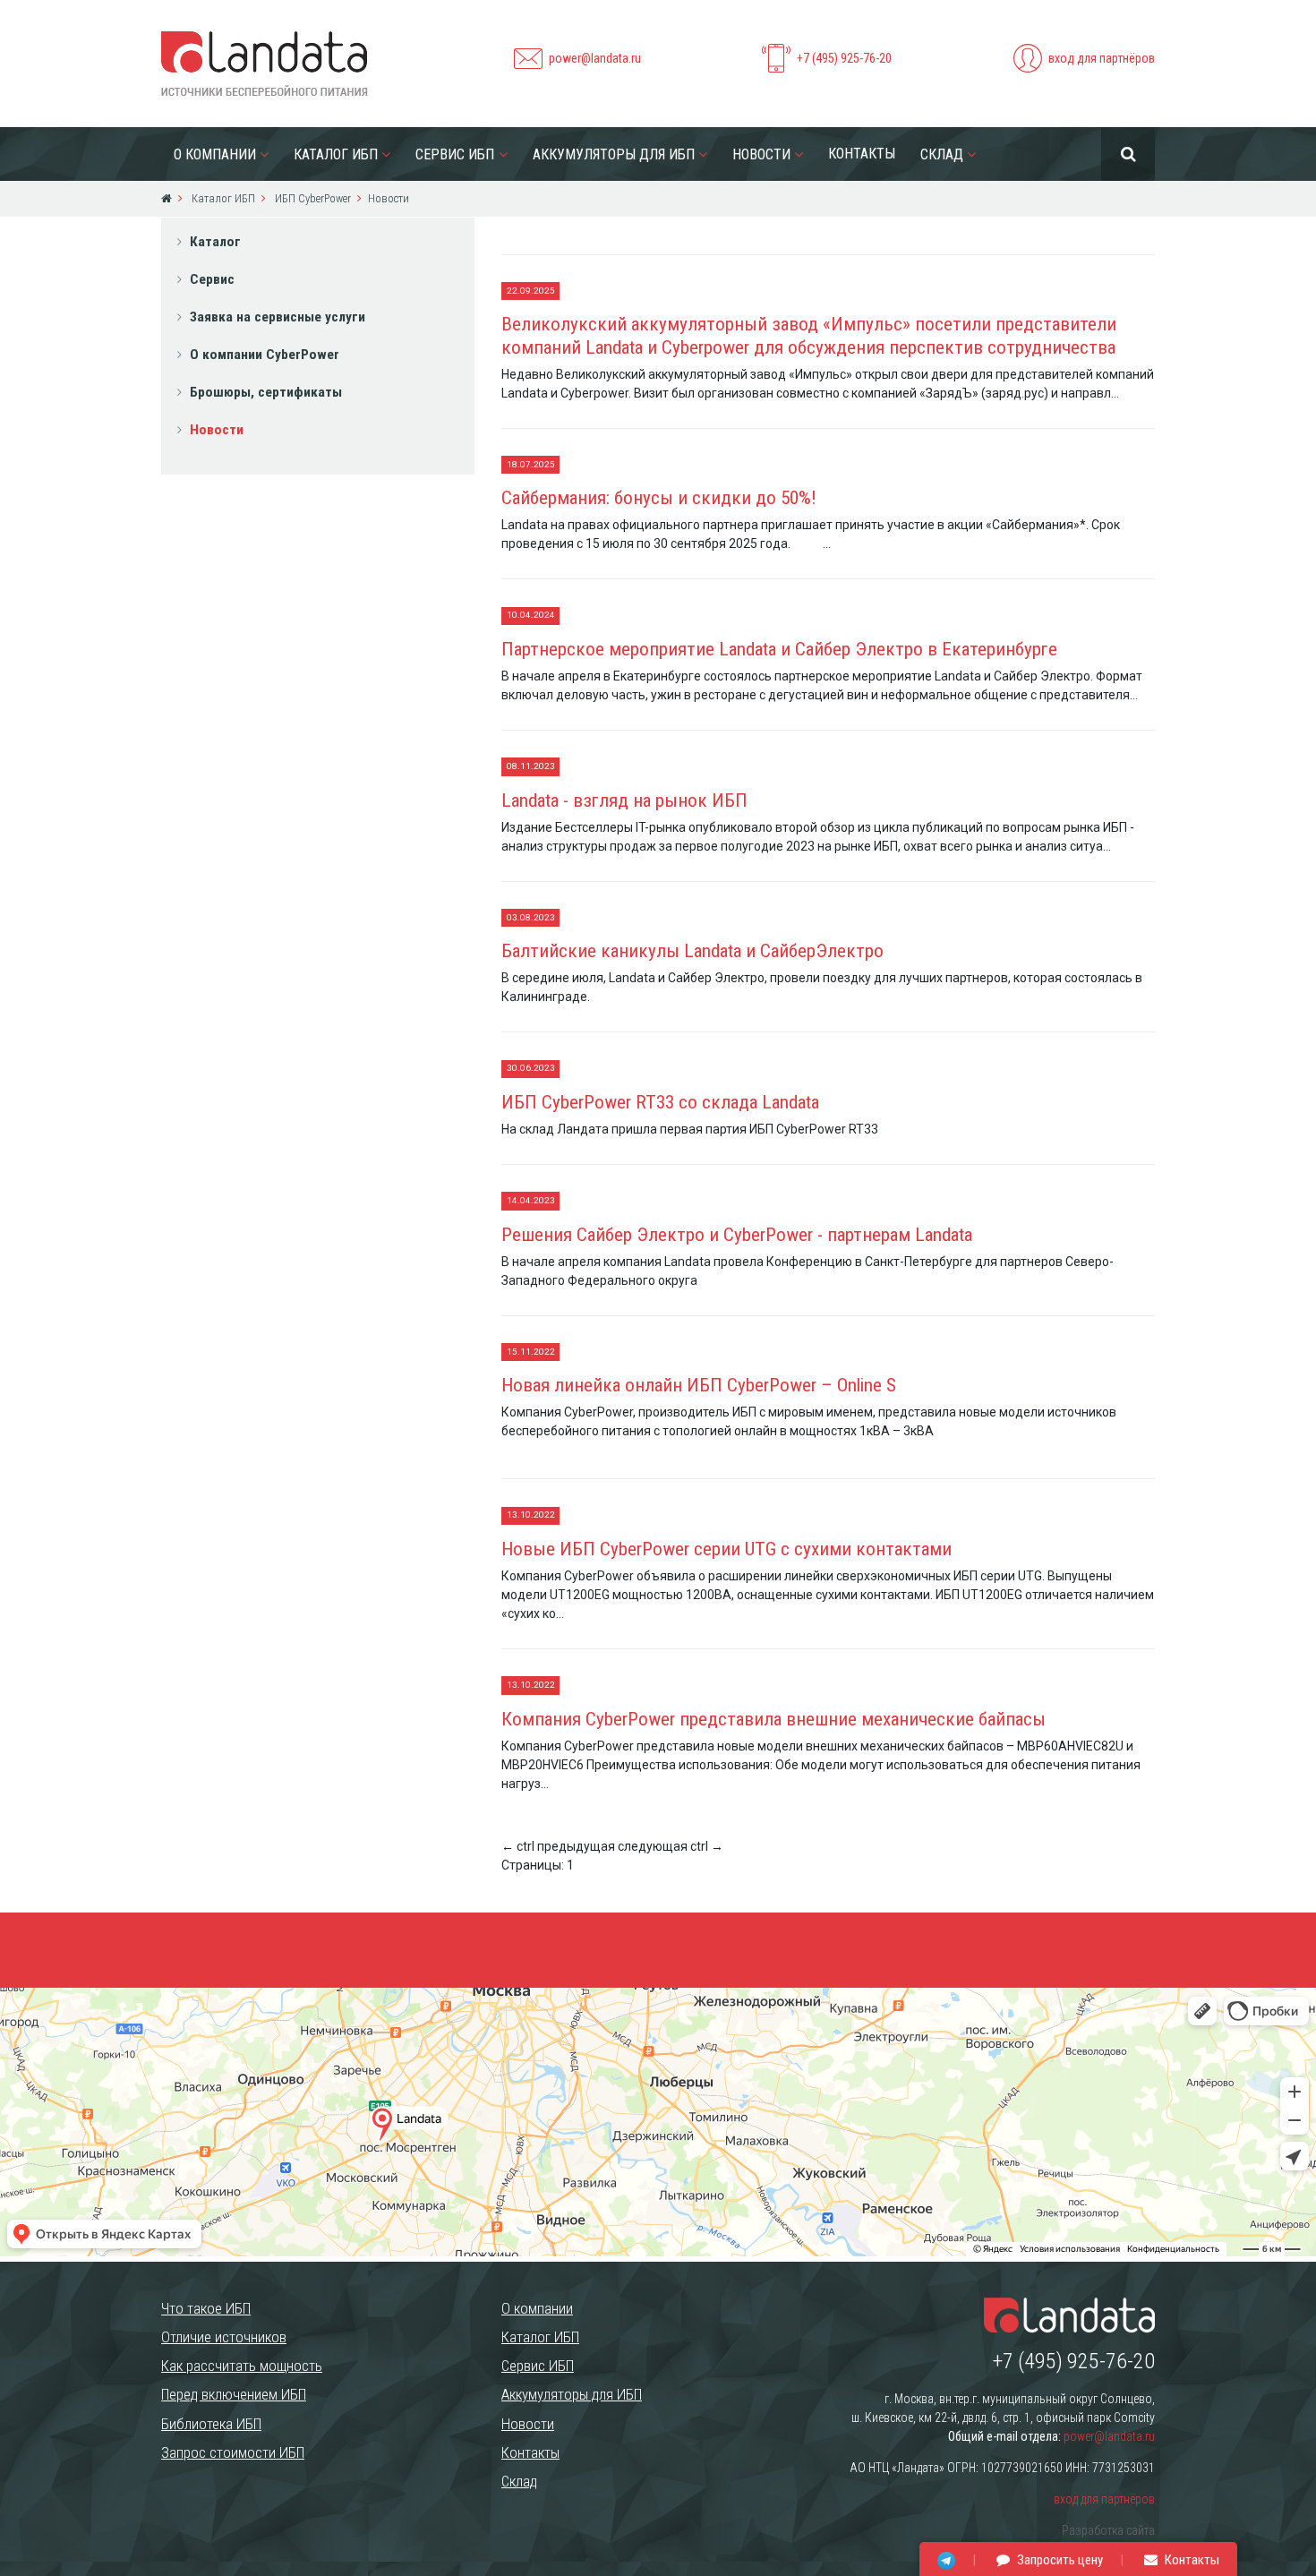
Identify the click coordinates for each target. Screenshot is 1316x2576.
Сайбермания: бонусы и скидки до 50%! (659, 498)
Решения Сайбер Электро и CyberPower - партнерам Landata (737, 1235)
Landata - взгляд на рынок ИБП (624, 800)
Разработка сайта (1108, 2530)
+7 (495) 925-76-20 (844, 58)
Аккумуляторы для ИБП (614, 154)
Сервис (212, 279)
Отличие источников (224, 2337)
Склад (942, 154)
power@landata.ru (595, 58)
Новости (761, 154)
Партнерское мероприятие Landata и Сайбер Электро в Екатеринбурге (779, 649)
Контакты (862, 154)
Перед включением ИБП (234, 2394)
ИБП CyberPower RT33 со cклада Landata (660, 1102)
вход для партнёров (1102, 58)
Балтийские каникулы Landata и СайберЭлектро (692, 951)
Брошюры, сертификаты (266, 392)
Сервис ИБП (455, 154)
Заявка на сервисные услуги (278, 317)
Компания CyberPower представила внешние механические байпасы (773, 1719)
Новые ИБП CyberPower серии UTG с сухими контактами (726, 1549)
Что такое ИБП (206, 2308)
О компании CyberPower (265, 355)
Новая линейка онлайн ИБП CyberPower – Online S (699, 1385)
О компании (215, 154)
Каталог (215, 242)
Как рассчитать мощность (242, 2366)
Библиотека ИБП (211, 2424)
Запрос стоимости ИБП (233, 2452)
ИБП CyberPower (312, 198)
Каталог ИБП (336, 154)
